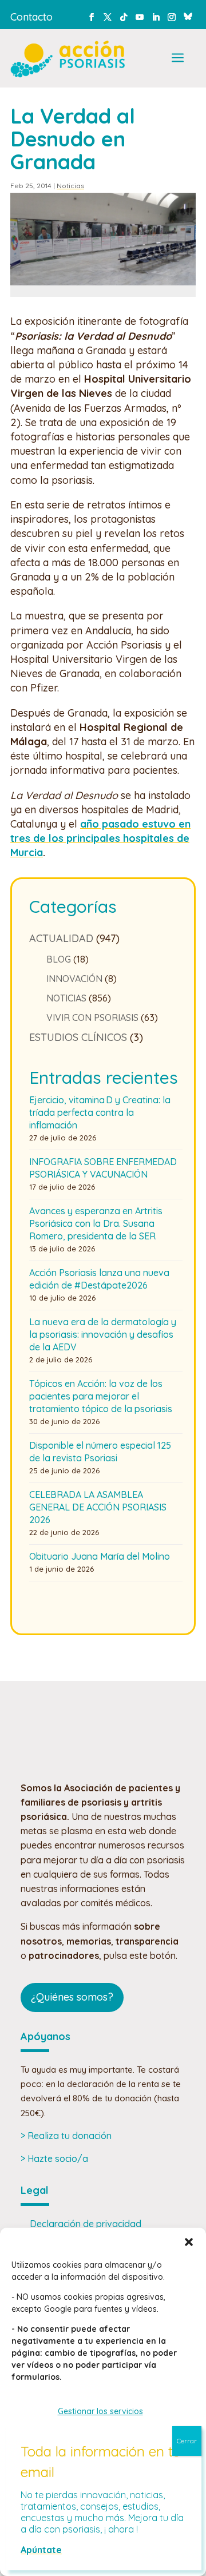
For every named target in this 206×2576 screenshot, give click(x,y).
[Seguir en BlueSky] (188, 15)
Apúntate (41, 2550)
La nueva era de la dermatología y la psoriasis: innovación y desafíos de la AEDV (103, 1334)
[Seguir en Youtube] (140, 17)
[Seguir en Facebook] (92, 17)
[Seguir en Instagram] (172, 17)
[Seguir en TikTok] (124, 17)
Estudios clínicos (78, 1037)
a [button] (178, 59)
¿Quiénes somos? (72, 1997)
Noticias (70, 186)
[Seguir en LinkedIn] (156, 17)
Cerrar (187, 2441)
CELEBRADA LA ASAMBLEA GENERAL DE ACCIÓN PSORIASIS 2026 (98, 1507)
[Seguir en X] (108, 17)
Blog (59, 959)
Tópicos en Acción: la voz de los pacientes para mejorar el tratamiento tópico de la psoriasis (101, 1396)
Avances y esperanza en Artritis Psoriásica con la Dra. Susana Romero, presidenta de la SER (96, 1223)
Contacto (31, 17)
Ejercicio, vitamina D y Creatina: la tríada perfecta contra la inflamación (100, 1112)
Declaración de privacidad (86, 2224)
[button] (189, 2242)
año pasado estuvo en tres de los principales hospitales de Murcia (100, 838)
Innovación (74, 979)
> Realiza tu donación (66, 2136)
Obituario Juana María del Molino (100, 1556)
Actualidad (61, 938)
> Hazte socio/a (54, 2158)
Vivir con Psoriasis (92, 1017)
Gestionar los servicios (100, 2411)
